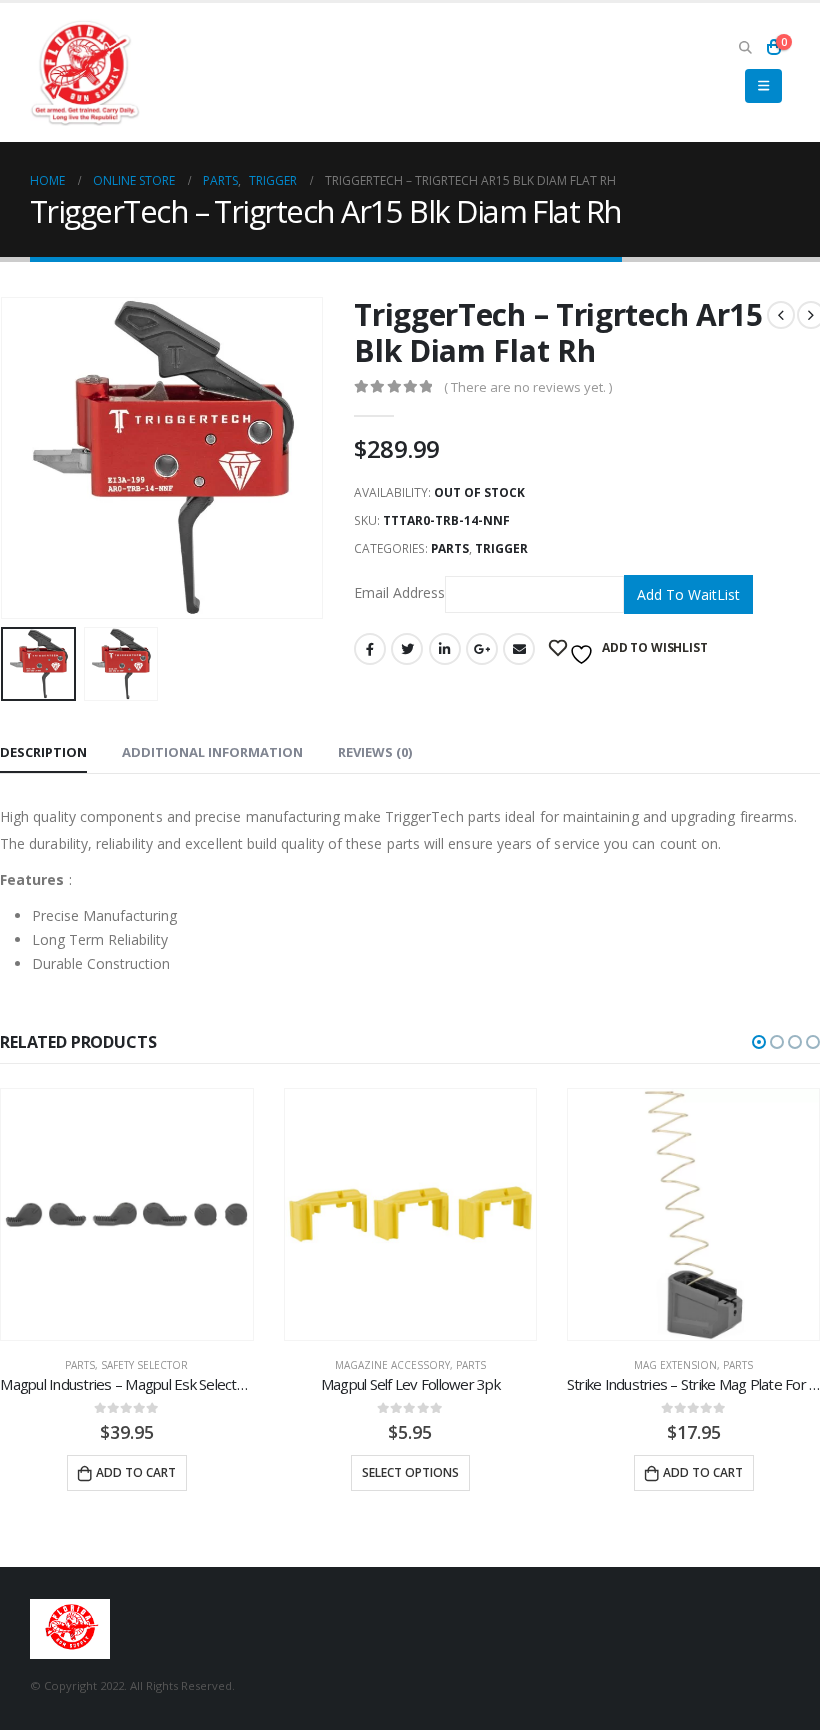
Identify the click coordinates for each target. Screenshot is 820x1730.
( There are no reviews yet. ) (528, 387)
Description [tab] (43, 752)
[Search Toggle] (745, 47)
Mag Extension (675, 1365)
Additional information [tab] (212, 752)
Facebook (370, 649)
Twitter (407, 649)
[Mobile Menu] (763, 86)
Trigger (501, 548)
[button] (759, 1042)
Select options (410, 1472)
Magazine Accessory (392, 1365)
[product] (126, 1214)
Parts (450, 548)
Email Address (399, 592)
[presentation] (25, 458)
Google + (482, 649)
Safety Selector (144, 1365)
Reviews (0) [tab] (375, 752)
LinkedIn (445, 649)
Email (519, 649)
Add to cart (136, 1472)
